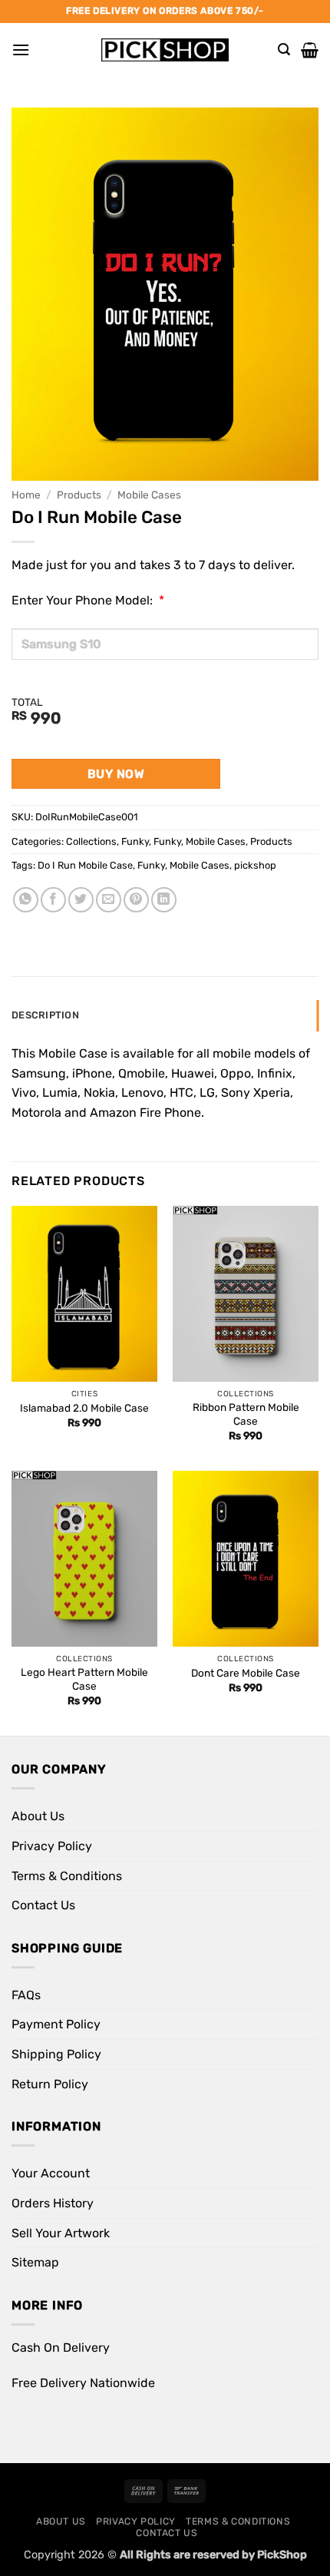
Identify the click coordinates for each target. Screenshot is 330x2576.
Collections (91, 841)
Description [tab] (45, 1015)
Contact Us (43, 1905)
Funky (135, 841)
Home (26, 495)
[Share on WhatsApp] (26, 900)
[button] (21, 50)
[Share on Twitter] (81, 900)
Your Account (51, 2173)
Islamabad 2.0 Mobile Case (84, 1408)
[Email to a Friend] (109, 900)
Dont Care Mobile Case (246, 1673)
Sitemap (35, 2262)
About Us (38, 1816)
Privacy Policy (52, 1846)
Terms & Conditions (67, 1876)
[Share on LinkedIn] (164, 900)
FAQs (26, 1995)
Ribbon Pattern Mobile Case (246, 1414)
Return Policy (50, 2084)
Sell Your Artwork (61, 2233)
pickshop (255, 865)
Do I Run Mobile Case (85, 865)
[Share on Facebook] (53, 900)
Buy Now (116, 774)
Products (79, 495)
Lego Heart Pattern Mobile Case (84, 1679)
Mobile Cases (149, 495)
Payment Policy (56, 2024)
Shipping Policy (56, 2054)
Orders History (53, 2203)
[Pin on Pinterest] (136, 900)
